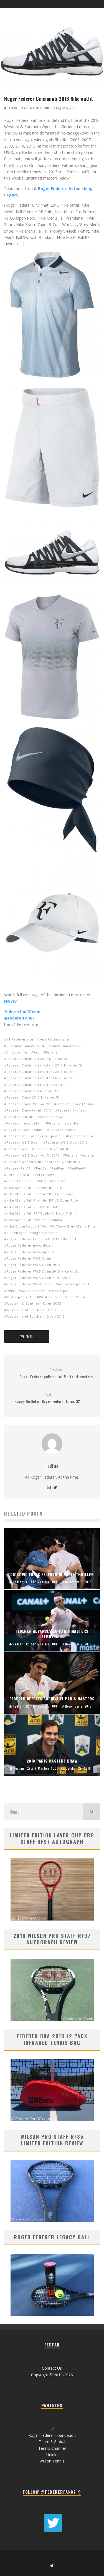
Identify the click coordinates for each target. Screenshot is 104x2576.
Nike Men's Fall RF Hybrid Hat (32, 1207)
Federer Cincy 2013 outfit (29, 1104)
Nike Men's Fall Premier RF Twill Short (40, 1194)
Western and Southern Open (31, 1310)
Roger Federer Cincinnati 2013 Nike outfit (43, 1239)
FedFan (12, 108)
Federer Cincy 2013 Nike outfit (33, 1097)
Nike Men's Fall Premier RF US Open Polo (42, 1200)
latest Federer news (37, 1175)
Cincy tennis (17, 1052)
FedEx (41, 1168)
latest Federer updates (26, 1181)
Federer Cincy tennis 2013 (29, 1110)
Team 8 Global (52, 2442)
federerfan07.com (22, 1012)
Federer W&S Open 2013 (67, 1142)
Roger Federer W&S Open (29, 1258)
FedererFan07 (18, 1168)
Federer (52, 1052)
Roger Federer (45, 1233)
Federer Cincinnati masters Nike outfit (40, 1078)
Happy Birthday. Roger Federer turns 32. (48, 1398)
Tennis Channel (52, 2448)
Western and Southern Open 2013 (36, 1316)
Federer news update (25, 1130)
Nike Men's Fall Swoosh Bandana (34, 1220)
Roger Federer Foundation (52, 2435)
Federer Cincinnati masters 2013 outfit (40, 1072)
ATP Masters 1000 (36, 108)
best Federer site (54, 1039)
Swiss (11, 1291)
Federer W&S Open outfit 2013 (33, 1155)
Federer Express (72, 1110)
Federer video (81, 1136)
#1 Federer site (20, 1039)
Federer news (52, 1117)
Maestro (59, 1181)
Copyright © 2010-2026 (52, 2375)
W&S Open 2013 (20, 1297)
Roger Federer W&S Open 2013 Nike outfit (43, 1271)
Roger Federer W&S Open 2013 (33, 1265)
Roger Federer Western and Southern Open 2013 (49, 1284)
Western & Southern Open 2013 (34, 1303)
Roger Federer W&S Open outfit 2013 (39, 1278)
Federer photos (63, 1130)
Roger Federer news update (31, 1252)
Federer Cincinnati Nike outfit (33, 1091)
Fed (36, 1052)
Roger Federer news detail (30, 1245)
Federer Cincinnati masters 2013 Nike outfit (45, 1065)
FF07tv (10, 1001)
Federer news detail (24, 1123)
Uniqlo (52, 2455)
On (52, 2429)
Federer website (80, 1155)
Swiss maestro (33, 1291)
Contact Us (52, 2368)
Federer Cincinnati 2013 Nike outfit (37, 1059)
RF (8, 1233)
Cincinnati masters (23, 1046)
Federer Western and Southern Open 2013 (43, 1162)
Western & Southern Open (62, 1297)
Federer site (17, 1136)
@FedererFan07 (19, 1018)
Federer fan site (21, 1117)
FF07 (10, 1175)
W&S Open (60, 1291)
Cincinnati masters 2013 (65, 1046)
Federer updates (48, 1136)
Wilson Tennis (52, 2461)
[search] (92, 1812)
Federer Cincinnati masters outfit (36, 1085)
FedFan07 (78, 1168)
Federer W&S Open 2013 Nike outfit (37, 1149)
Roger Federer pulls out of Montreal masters (56, 1373)
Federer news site (63, 1123)
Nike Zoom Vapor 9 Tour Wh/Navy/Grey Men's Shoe (51, 1226)
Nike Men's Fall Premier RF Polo (34, 1188)
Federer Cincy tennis (75, 1104)
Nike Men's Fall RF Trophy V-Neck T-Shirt (42, 1213)
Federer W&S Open (23, 1142)
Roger (21, 1233)
